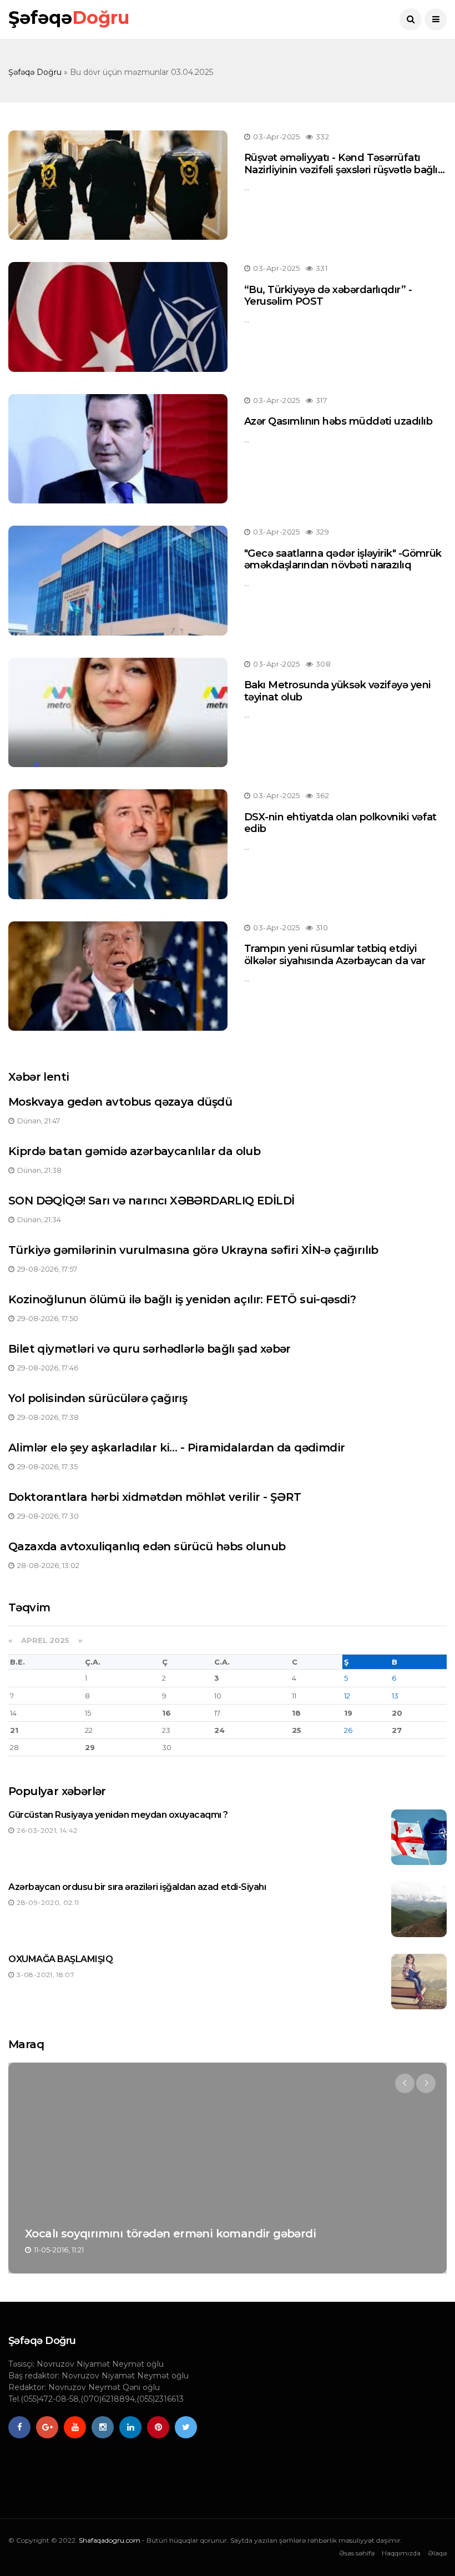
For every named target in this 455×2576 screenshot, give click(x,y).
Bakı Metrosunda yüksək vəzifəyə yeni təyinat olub (338, 691)
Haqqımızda (401, 2553)
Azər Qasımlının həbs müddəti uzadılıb (338, 421)
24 (219, 1730)
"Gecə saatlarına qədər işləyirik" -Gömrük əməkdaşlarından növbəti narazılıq (343, 559)
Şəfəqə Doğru (35, 72)
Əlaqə (437, 2553)
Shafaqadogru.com (110, 2540)
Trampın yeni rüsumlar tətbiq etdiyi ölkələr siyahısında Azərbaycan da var (335, 955)
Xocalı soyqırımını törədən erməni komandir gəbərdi (170, 2234)
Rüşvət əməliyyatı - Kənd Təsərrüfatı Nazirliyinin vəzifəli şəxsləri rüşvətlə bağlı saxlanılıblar (341, 170)
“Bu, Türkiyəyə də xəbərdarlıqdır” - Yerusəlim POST (328, 296)
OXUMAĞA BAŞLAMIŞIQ (60, 1959)
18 (296, 1713)
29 (90, 1747)
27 (397, 1730)
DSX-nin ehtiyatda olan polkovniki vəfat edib (340, 823)
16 (166, 1713)
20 (397, 1713)
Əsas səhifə (357, 2553)
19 (348, 1713)
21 (14, 1730)
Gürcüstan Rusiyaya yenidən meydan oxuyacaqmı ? (118, 1815)
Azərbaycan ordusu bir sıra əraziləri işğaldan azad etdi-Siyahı (137, 1887)
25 (297, 1730)
